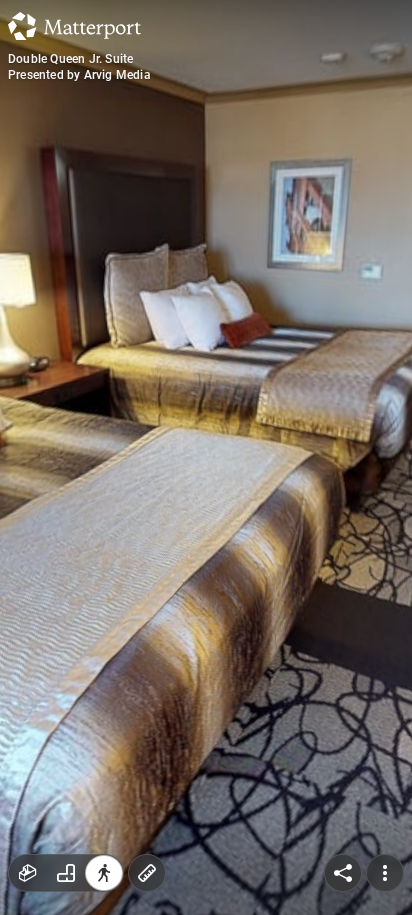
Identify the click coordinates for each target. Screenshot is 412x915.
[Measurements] (147, 873)
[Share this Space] (343, 873)
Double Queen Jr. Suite (70, 59)
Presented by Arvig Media (79, 75)
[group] (66, 873)
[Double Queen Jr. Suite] (206, 457)
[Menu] (385, 873)
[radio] (28, 873)
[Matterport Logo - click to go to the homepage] (74, 26)
